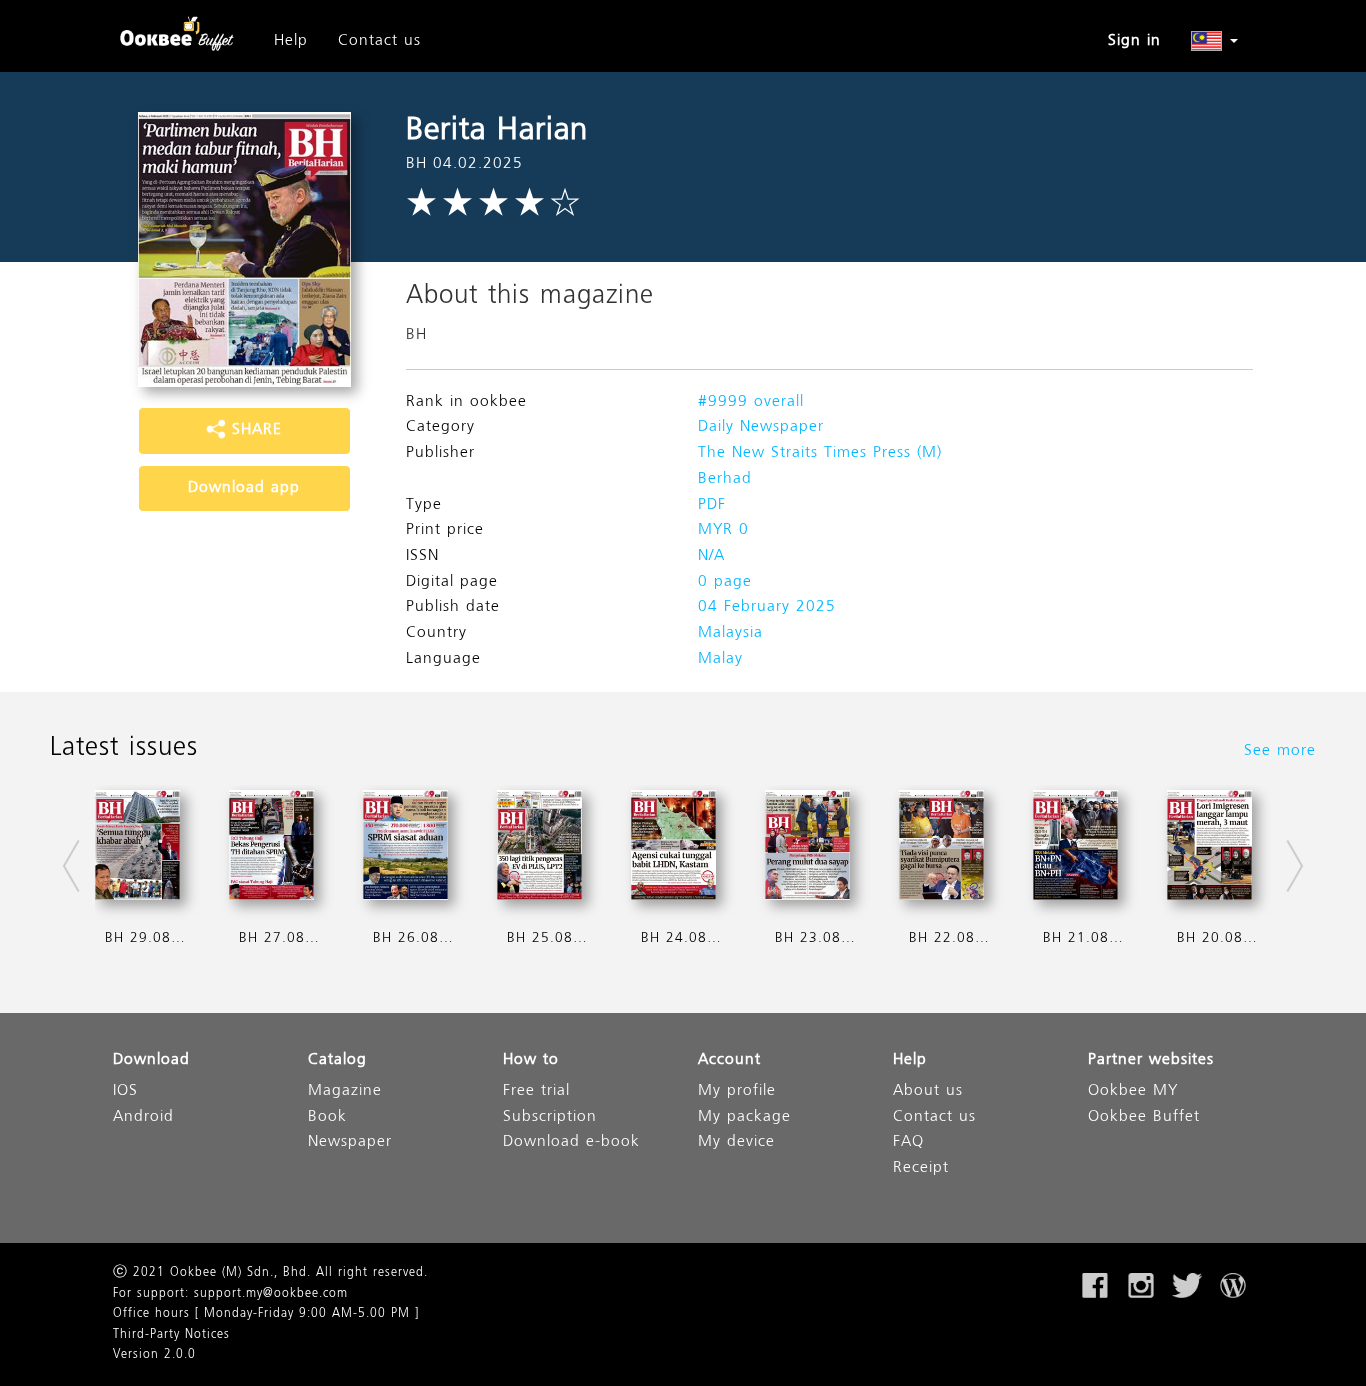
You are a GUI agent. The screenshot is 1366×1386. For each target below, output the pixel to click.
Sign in (1134, 41)
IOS (125, 1091)
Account (729, 1060)
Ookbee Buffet (1144, 1117)
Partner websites (1151, 1060)
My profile (737, 1091)
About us (928, 1091)
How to (531, 1060)
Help (291, 41)
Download (151, 1060)
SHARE (254, 430)
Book (327, 1117)
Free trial (536, 1091)
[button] (1214, 41)
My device (736, 1142)
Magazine (345, 1091)
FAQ (908, 1142)
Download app (244, 488)
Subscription (550, 1117)
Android (143, 1117)
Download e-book (571, 1142)
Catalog (337, 1060)
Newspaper (350, 1142)
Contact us (379, 41)
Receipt (921, 1168)
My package (744, 1117)
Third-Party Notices (171, 1335)
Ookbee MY (1133, 1091)
